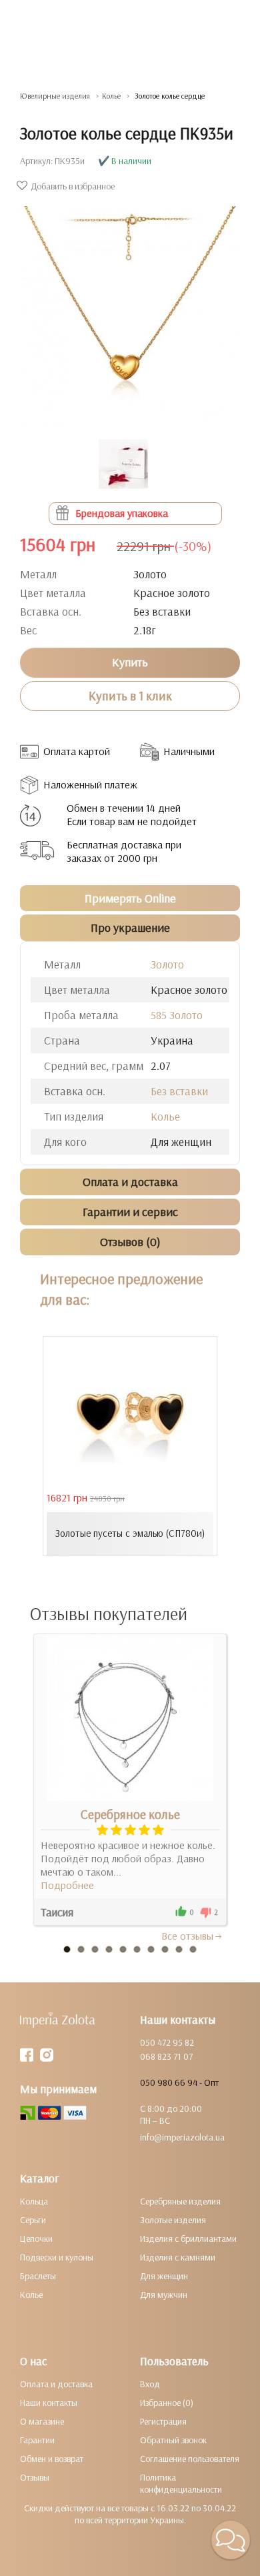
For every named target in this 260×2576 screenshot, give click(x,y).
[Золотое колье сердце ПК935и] (130, 309)
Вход (150, 2384)
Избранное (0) (167, 2403)
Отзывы (35, 2477)
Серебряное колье (130, 1814)
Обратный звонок (173, 2440)
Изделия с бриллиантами (188, 2238)
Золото (167, 964)
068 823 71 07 (166, 2056)
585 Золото (177, 1015)
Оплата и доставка (56, 2384)
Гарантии (37, 2440)
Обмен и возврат (52, 2459)
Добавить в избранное (73, 186)
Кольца (34, 2201)
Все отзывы (187, 1936)
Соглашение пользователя (190, 2459)
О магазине (42, 2421)
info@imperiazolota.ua (182, 2137)
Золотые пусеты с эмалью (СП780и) (130, 1533)
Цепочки (36, 2238)
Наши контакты (49, 2403)
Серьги (33, 2220)
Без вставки (179, 1091)
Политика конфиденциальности (181, 2483)
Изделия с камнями (178, 2257)
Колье (165, 1116)
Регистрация (163, 2421)
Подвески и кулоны (57, 2257)
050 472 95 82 (167, 2042)
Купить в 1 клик (130, 696)
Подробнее (67, 1885)
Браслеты (38, 2276)
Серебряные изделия (180, 2201)
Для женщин (164, 2276)
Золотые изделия (173, 2220)
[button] (231, 2540)
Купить (130, 662)
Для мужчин (164, 2295)
